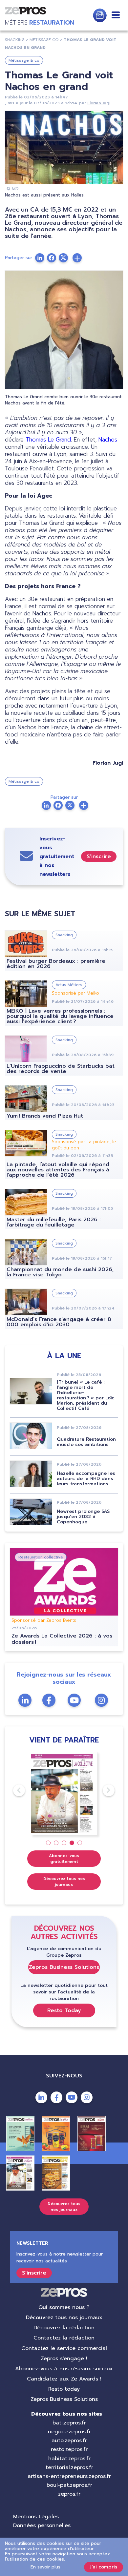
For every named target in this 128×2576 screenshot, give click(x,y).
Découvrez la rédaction (64, 2328)
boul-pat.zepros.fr (69, 2485)
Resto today (64, 2389)
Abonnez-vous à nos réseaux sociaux (64, 2369)
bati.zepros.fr (69, 2423)
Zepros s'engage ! (64, 2359)
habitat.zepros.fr (69, 2459)
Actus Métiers (69, 985)
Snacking (64, 935)
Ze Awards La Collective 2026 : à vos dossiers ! (62, 1639)
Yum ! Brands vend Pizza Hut (45, 1116)
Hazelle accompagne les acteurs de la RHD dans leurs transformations (86, 1479)
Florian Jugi (99, 103)
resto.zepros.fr (69, 2449)
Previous (13, 1790)
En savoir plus (45, 2567)
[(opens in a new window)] (77, 258)
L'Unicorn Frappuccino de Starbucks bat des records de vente (61, 1069)
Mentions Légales (36, 2517)
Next (103, 1790)
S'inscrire (99, 856)
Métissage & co (24, 60)
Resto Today (64, 2010)
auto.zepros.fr (69, 2441)
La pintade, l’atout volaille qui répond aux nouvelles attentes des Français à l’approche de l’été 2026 (58, 1170)
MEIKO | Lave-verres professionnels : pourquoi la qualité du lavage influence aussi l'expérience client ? (60, 1016)
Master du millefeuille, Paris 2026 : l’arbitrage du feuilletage (54, 1222)
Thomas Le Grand (48, 440)
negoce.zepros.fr (69, 2432)
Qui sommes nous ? (64, 2307)
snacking (15, 40)
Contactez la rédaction (64, 2338)
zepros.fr (69, 2494)
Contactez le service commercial (64, 2348)
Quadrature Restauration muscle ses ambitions (86, 1442)
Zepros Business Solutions (64, 1967)
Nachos (108, 440)
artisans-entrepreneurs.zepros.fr (69, 2476)
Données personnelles (42, 2525)
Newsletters (100, 15)
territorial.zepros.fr (69, 2467)
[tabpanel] (64, 1793)
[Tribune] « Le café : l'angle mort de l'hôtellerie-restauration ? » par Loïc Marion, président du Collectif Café (85, 1395)
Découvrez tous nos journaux (64, 1882)
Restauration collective (41, 1557)
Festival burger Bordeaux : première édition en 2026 (56, 964)
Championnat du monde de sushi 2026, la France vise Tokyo (60, 1272)
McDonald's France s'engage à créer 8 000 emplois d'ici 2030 (59, 1322)
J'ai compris (104, 2567)
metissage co (44, 40)
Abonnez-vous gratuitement (64, 1859)
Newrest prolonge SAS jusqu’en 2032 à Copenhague (83, 1517)
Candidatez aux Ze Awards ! (64, 2379)
